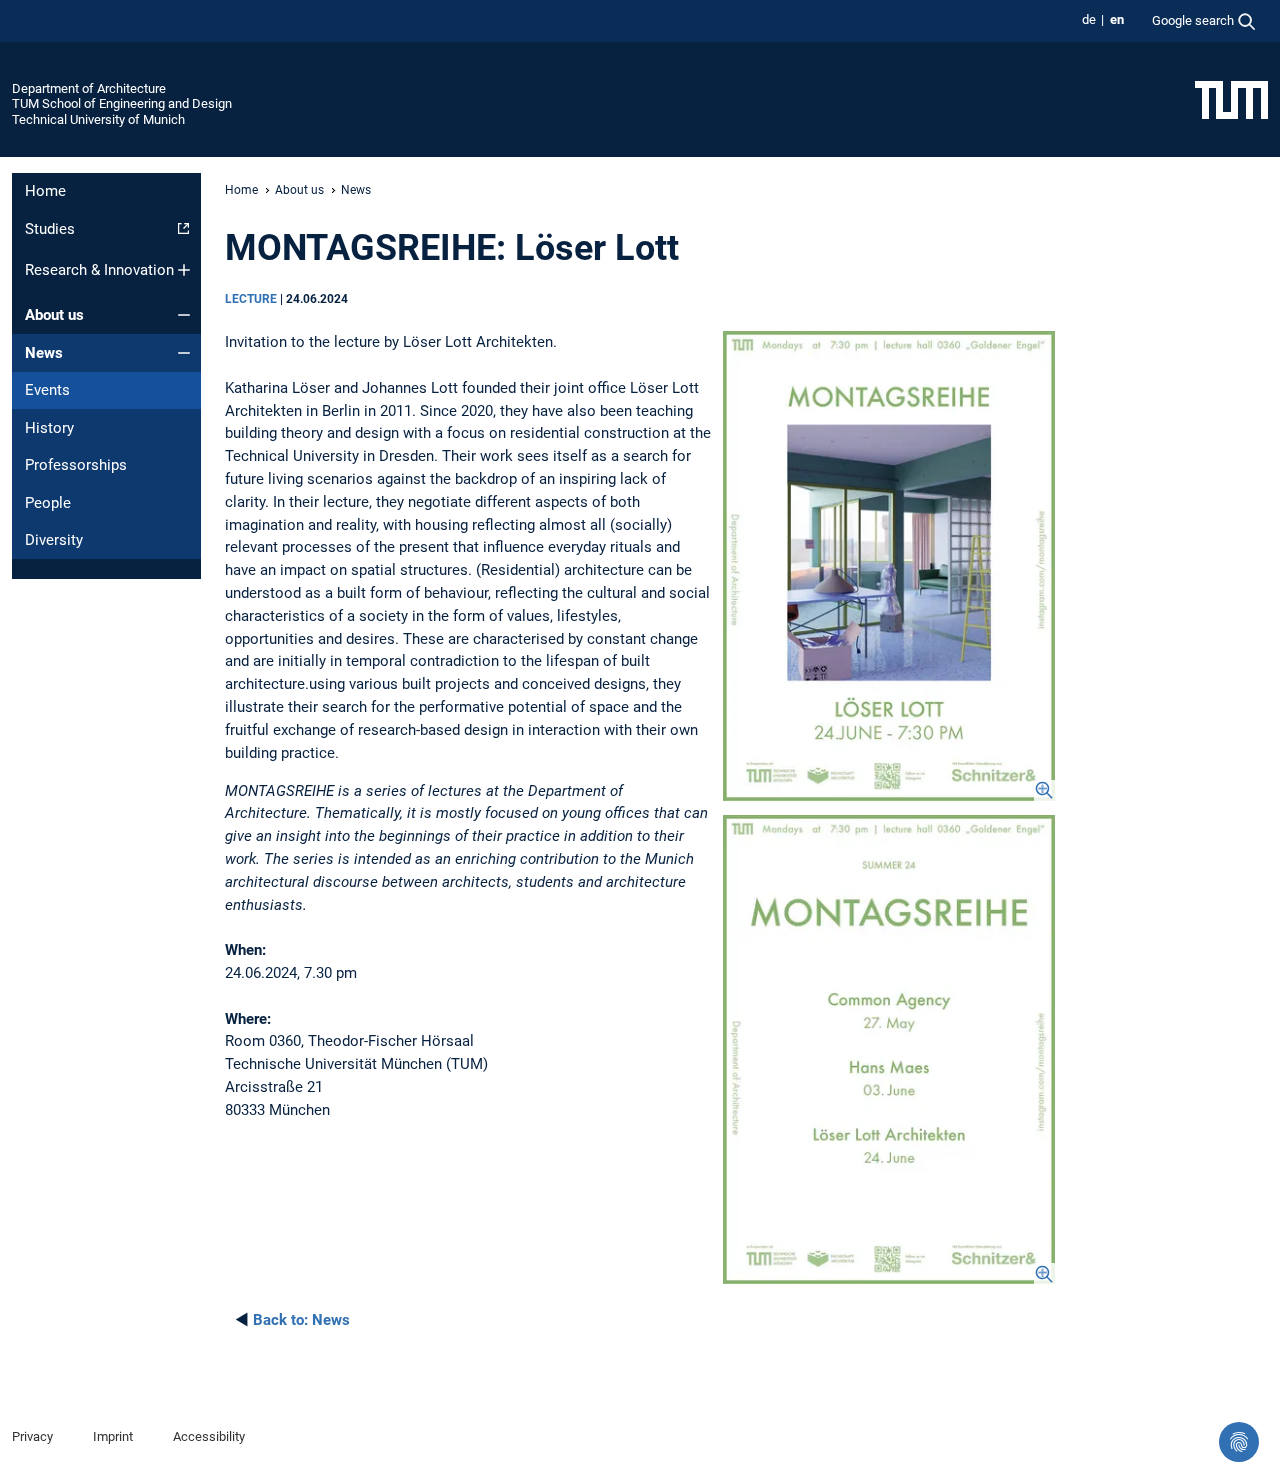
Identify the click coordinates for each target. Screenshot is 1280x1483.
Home (45, 191)
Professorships (76, 465)
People (48, 503)
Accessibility (209, 1436)
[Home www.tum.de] (1231, 99)
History (49, 428)
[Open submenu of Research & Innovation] (184, 270)
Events (47, 390)
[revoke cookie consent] (1239, 1442)
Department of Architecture (89, 88)
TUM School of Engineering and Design (122, 103)
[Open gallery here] (889, 565)
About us (54, 315)
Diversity (54, 540)
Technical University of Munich (98, 119)
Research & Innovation (99, 270)
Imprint (113, 1436)
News (44, 353)
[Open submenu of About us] (184, 315)
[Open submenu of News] (184, 353)
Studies (50, 229)
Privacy (32, 1436)
